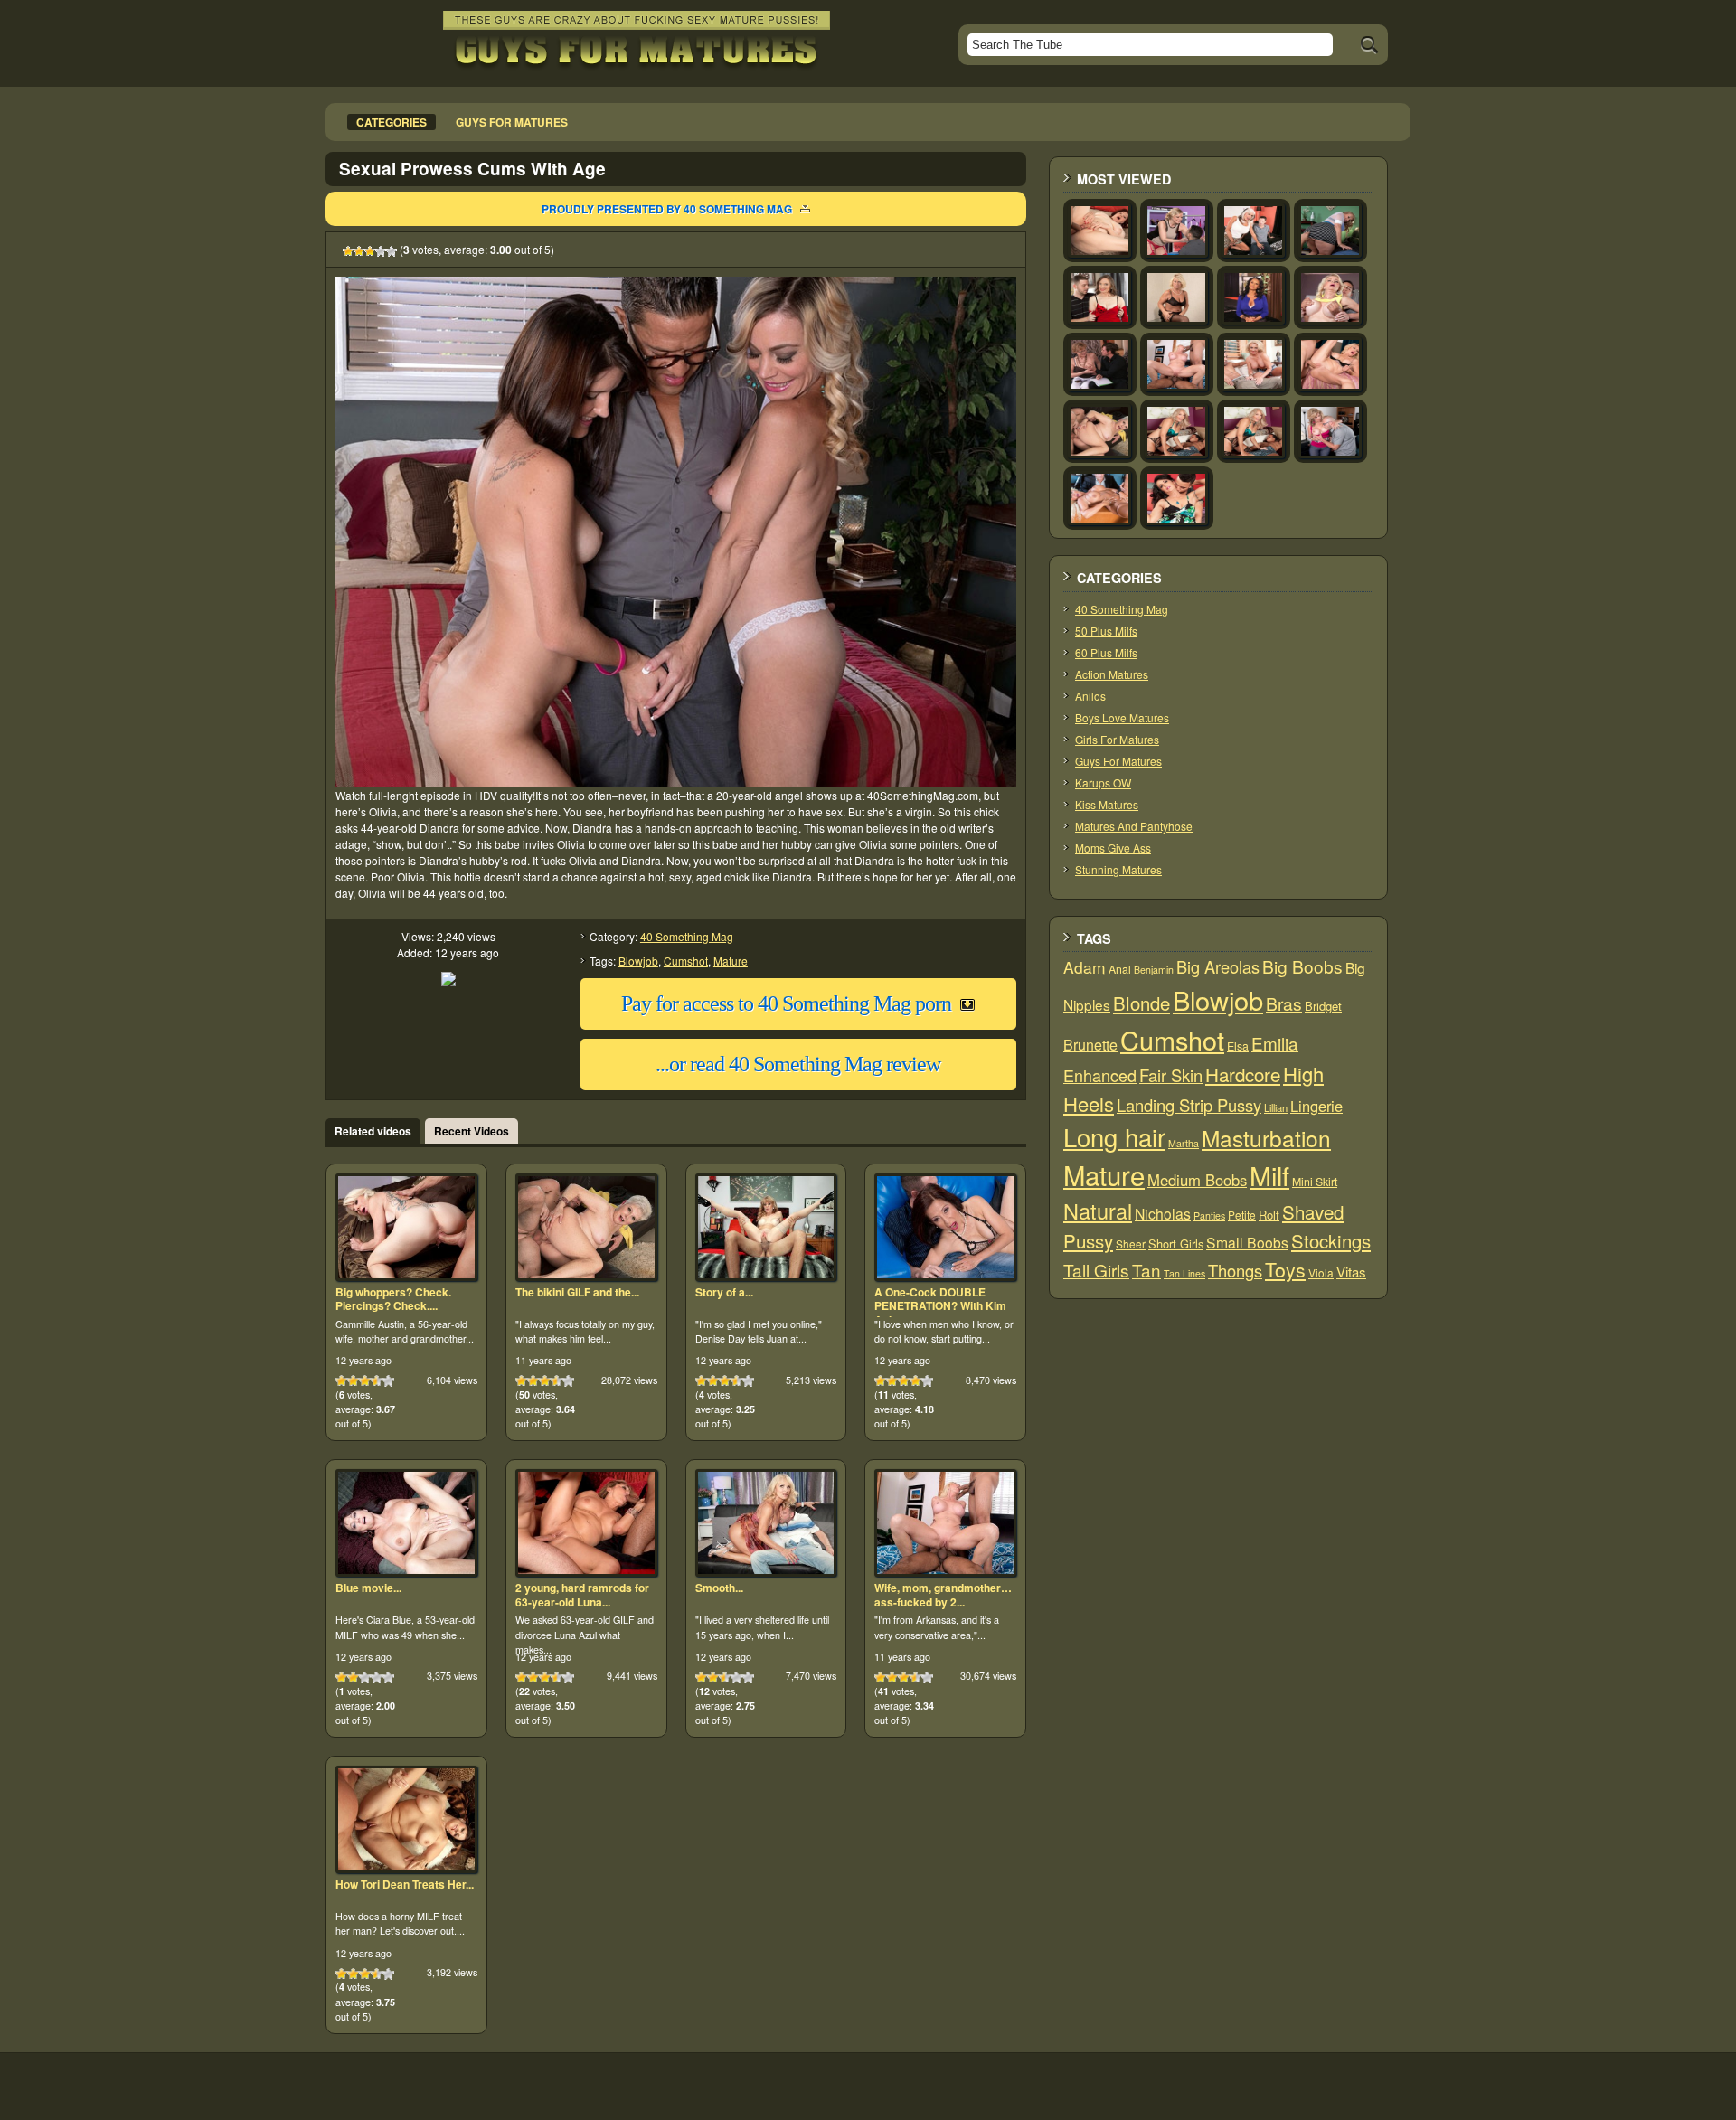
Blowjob (638, 961)
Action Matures (1112, 674)
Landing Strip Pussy (1189, 1105)
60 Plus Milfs (1106, 652)
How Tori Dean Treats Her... (405, 1884)
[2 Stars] (359, 251)
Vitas (1351, 1272)
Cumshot (686, 961)
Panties (1209, 1215)
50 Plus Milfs (1106, 631)
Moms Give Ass (1113, 848)
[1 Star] (348, 251)
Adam (1085, 967)
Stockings (1331, 1241)
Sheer (1131, 1244)
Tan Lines (1184, 1273)
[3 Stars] (370, 251)
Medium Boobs (1197, 1180)
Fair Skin (1171, 1075)
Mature (731, 961)
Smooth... (719, 1588)
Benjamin (1154, 970)
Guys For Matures (1118, 761)
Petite (1242, 1215)
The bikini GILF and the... (577, 1292)
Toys (1285, 1269)
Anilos (1090, 696)
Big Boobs (1302, 966)
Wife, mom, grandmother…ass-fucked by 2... (943, 1595)
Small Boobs (1247, 1242)
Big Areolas (1218, 966)
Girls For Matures (1117, 739)
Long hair (1114, 1137)
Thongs (1235, 1270)
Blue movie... (368, 1588)
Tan (1146, 1270)
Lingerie (1316, 1106)
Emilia (1275, 1043)
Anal (1120, 969)
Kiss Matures (1107, 804)
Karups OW (1103, 782)
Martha (1184, 1143)
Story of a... (724, 1292)
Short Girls (1176, 1244)
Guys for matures (512, 122)
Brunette (1090, 1045)
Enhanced (1100, 1075)
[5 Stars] (392, 251)
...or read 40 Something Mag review (798, 1064)
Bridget (1323, 1006)
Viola (1321, 1272)
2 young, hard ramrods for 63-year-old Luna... (582, 1595)
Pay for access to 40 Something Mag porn (786, 1003)
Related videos (373, 1131)
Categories (392, 122)
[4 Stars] (381, 251)
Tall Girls (1096, 1270)
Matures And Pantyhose (1134, 826)
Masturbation (1266, 1138)
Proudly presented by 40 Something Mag (667, 209)
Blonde (1142, 1003)
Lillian (1276, 1107)
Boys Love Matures (1122, 717)
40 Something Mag (687, 936)
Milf (1269, 1175)
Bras (1284, 1003)
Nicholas (1163, 1213)
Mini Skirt (1315, 1182)
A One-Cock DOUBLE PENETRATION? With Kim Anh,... (940, 1306)
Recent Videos (472, 1131)
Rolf (1269, 1215)
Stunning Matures (1118, 869)
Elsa (1238, 1046)
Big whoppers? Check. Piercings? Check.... (393, 1299)
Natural (1098, 1211)
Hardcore (1243, 1074)
